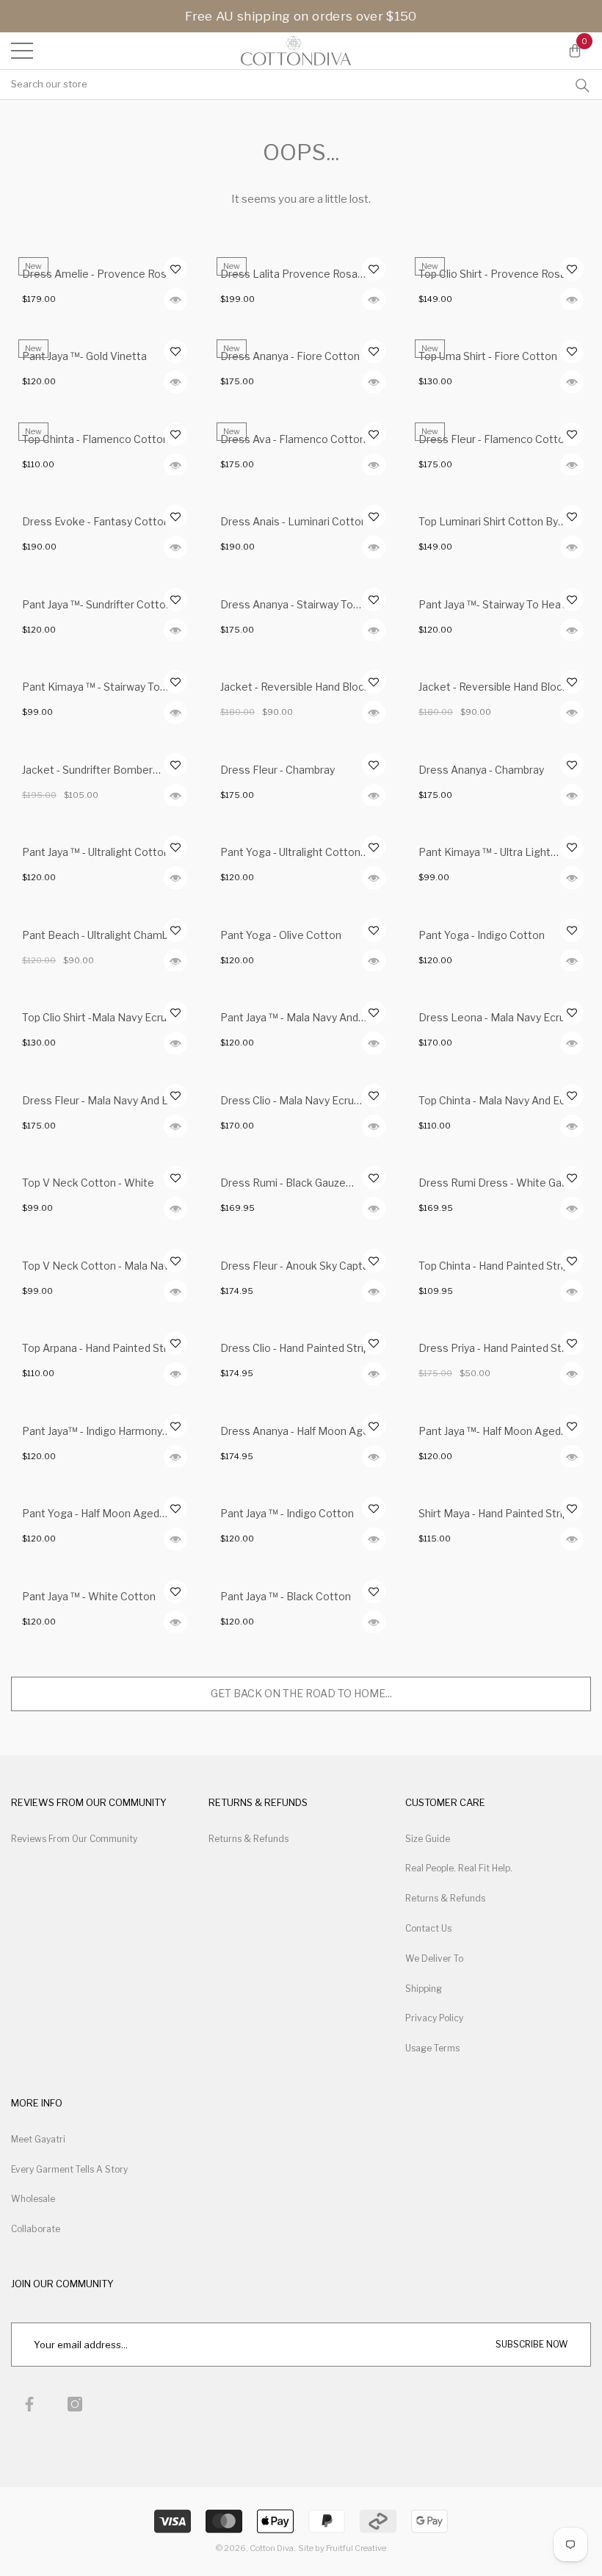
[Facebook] (29, 2404)
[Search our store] (583, 84)
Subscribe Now (532, 2344)
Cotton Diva (272, 2548)
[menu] (22, 51)
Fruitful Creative (356, 2548)
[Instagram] (75, 2404)
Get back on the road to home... (301, 1693)
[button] (574, 51)
